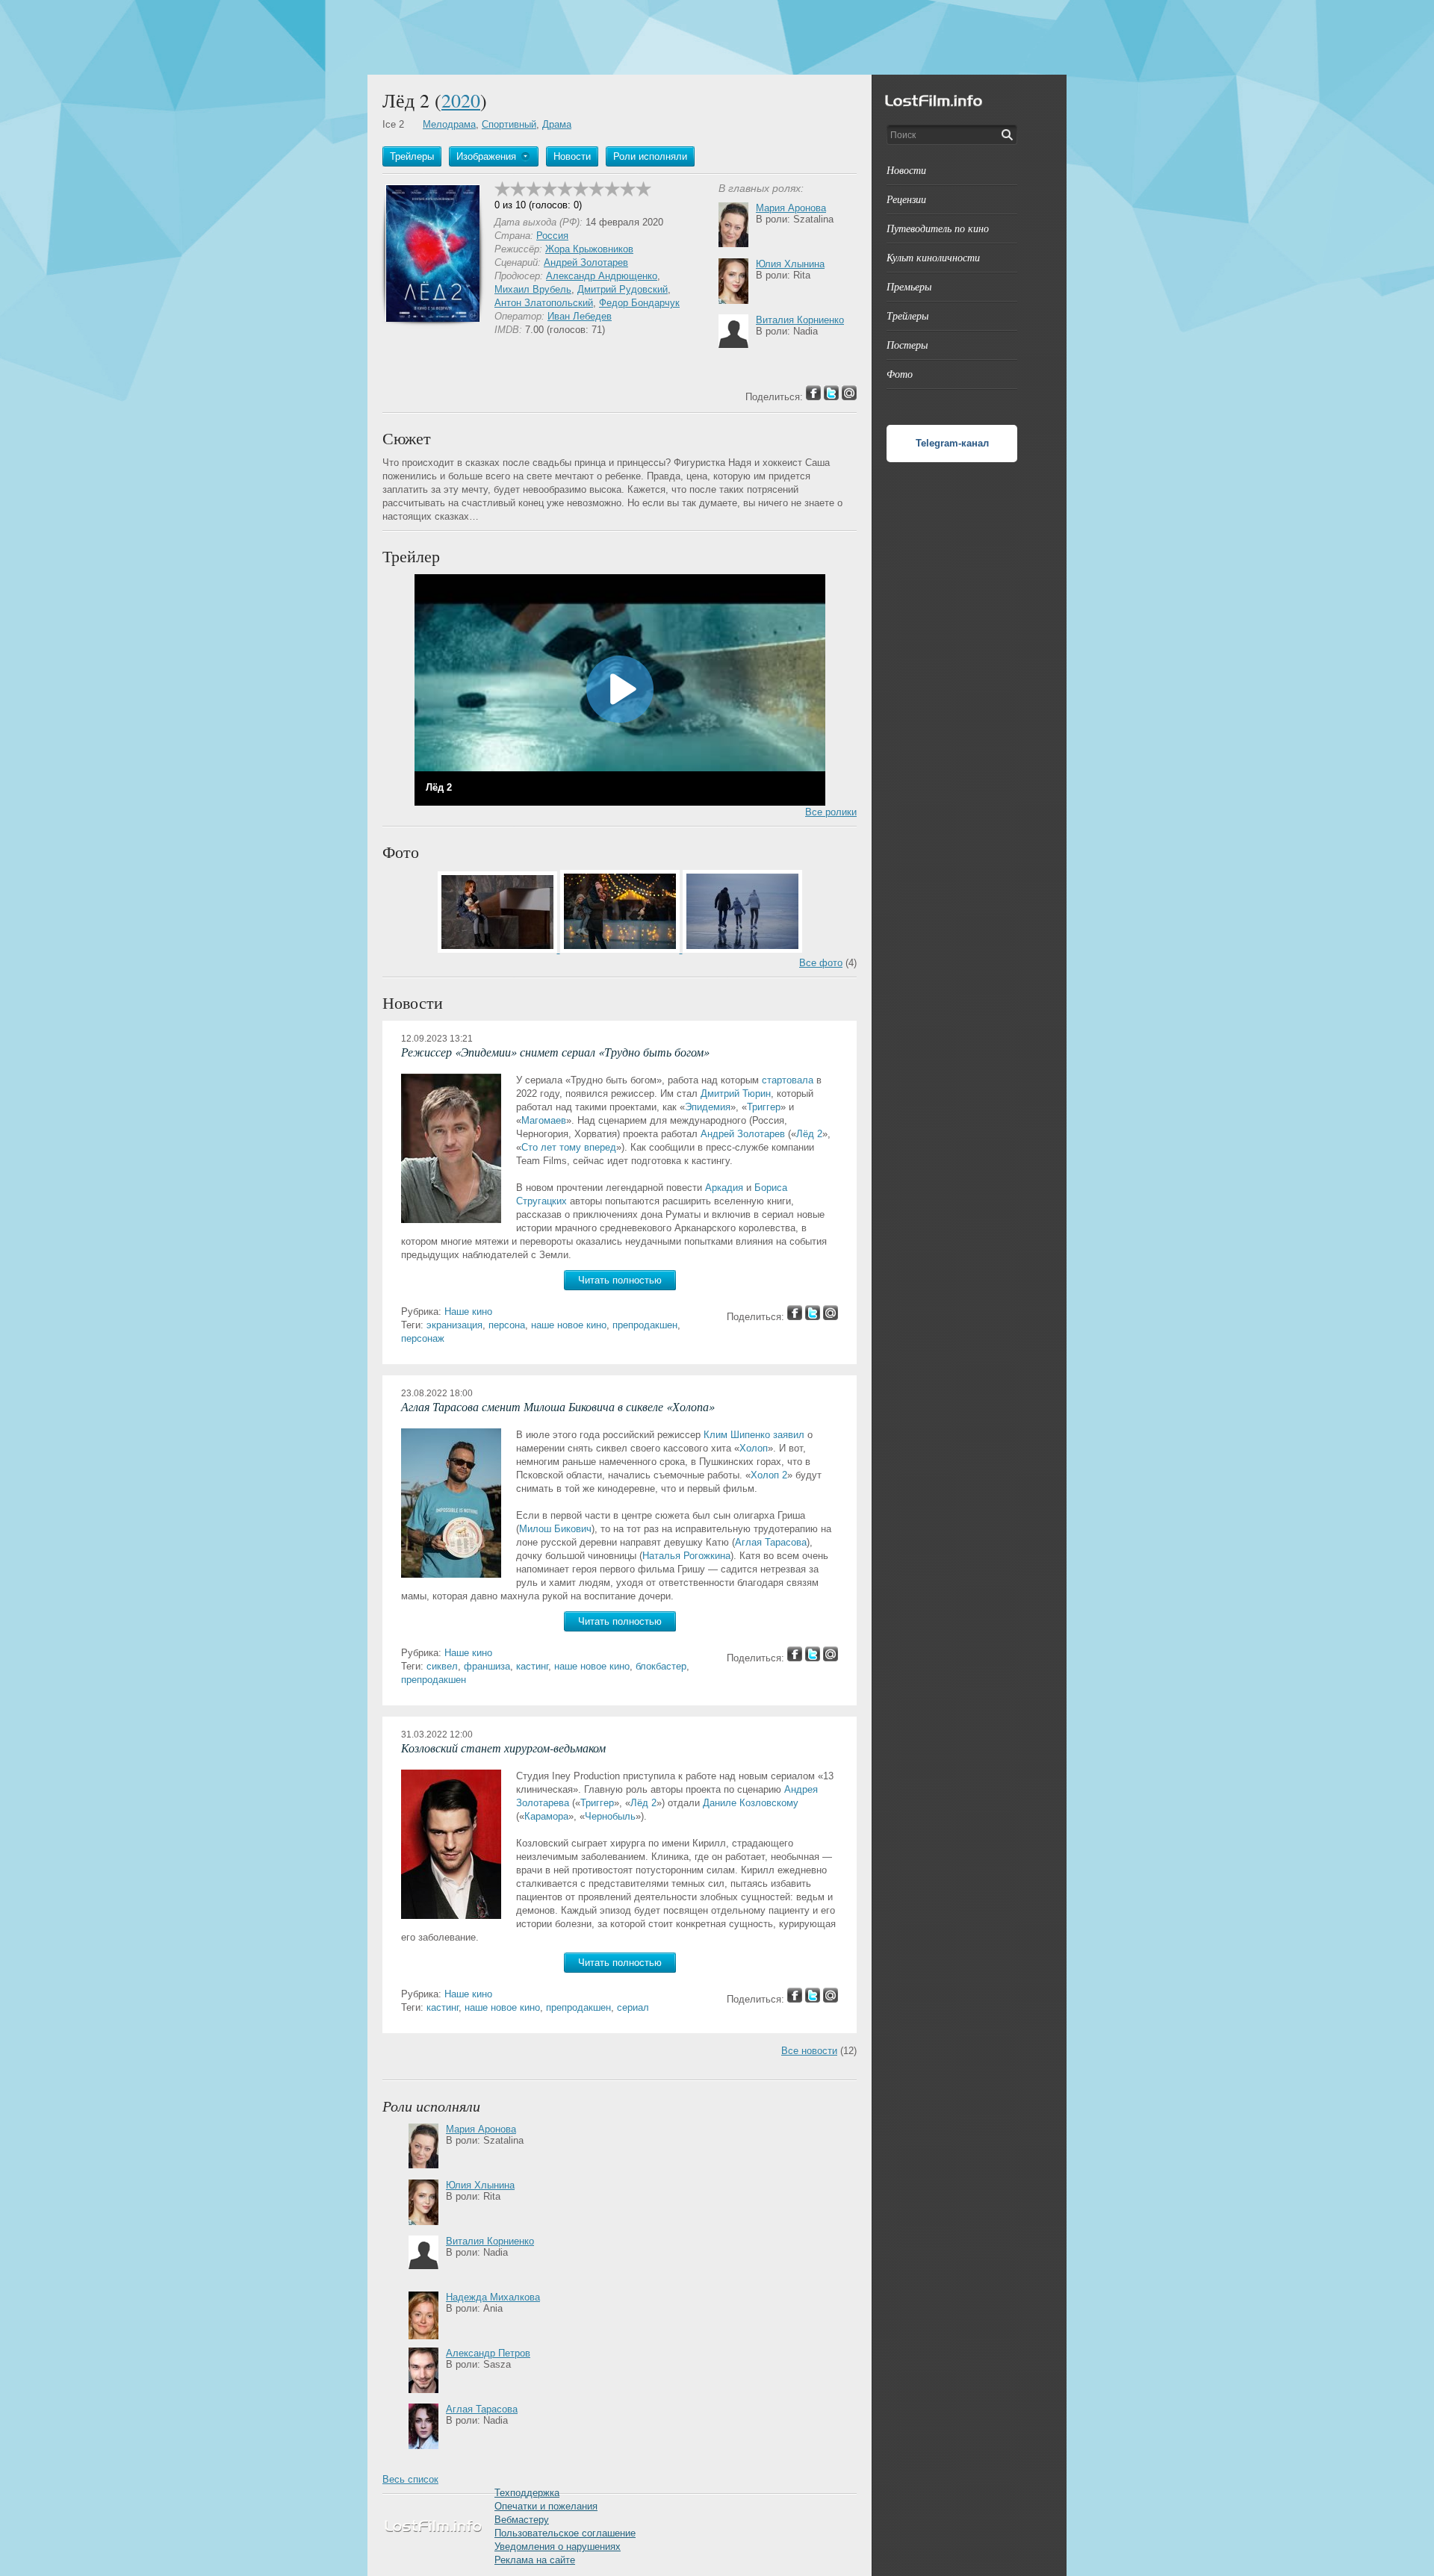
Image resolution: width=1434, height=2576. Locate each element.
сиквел (442, 1666)
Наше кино (468, 1312)
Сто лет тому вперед (569, 1147)
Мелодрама (449, 124)
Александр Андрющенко (602, 276)
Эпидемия (708, 1107)
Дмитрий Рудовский (623, 289)
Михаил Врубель (533, 289)
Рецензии (906, 199)
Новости (906, 170)
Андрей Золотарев (586, 262)
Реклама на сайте (535, 2560)
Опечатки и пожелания (546, 2506)
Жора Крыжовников (589, 249)
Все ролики (831, 812)
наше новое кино (569, 1325)
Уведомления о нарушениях (558, 2547)
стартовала (788, 1080)
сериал (633, 2007)
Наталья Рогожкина (686, 1556)
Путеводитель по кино (938, 228)
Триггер (764, 1107)
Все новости (809, 2051)
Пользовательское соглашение (565, 2533)
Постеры (907, 345)
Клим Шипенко (737, 1435)
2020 (461, 100)
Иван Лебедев (580, 316)
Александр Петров (488, 2353)
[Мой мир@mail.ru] (831, 1317)
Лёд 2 (809, 1134)
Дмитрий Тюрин (736, 1093)
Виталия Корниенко (800, 320)
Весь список (410, 2479)
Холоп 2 (769, 1475)
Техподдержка (527, 2493)
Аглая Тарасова (771, 1542)
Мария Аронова (791, 208)
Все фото (821, 963)
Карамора (546, 1816)
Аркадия (724, 1188)
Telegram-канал (952, 443)
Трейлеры (907, 315)
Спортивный (509, 124)
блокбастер (661, 1666)
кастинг (532, 1666)
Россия (552, 236)
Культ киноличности (933, 257)
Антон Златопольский (544, 303)
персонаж (423, 1338)
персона (507, 1325)
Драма (557, 124)
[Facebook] (795, 1317)
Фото (900, 374)
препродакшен (645, 1325)
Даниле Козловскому (751, 1803)
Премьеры (909, 286)
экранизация (454, 1325)
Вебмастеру (522, 2520)
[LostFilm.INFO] (717, 37)
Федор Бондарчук (639, 303)
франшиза (487, 1666)
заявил (789, 1435)
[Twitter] (813, 1317)
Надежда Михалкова (493, 2297)
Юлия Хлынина (790, 264)
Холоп (754, 1448)
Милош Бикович (555, 1529)
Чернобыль (610, 1816)
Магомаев (544, 1120)
